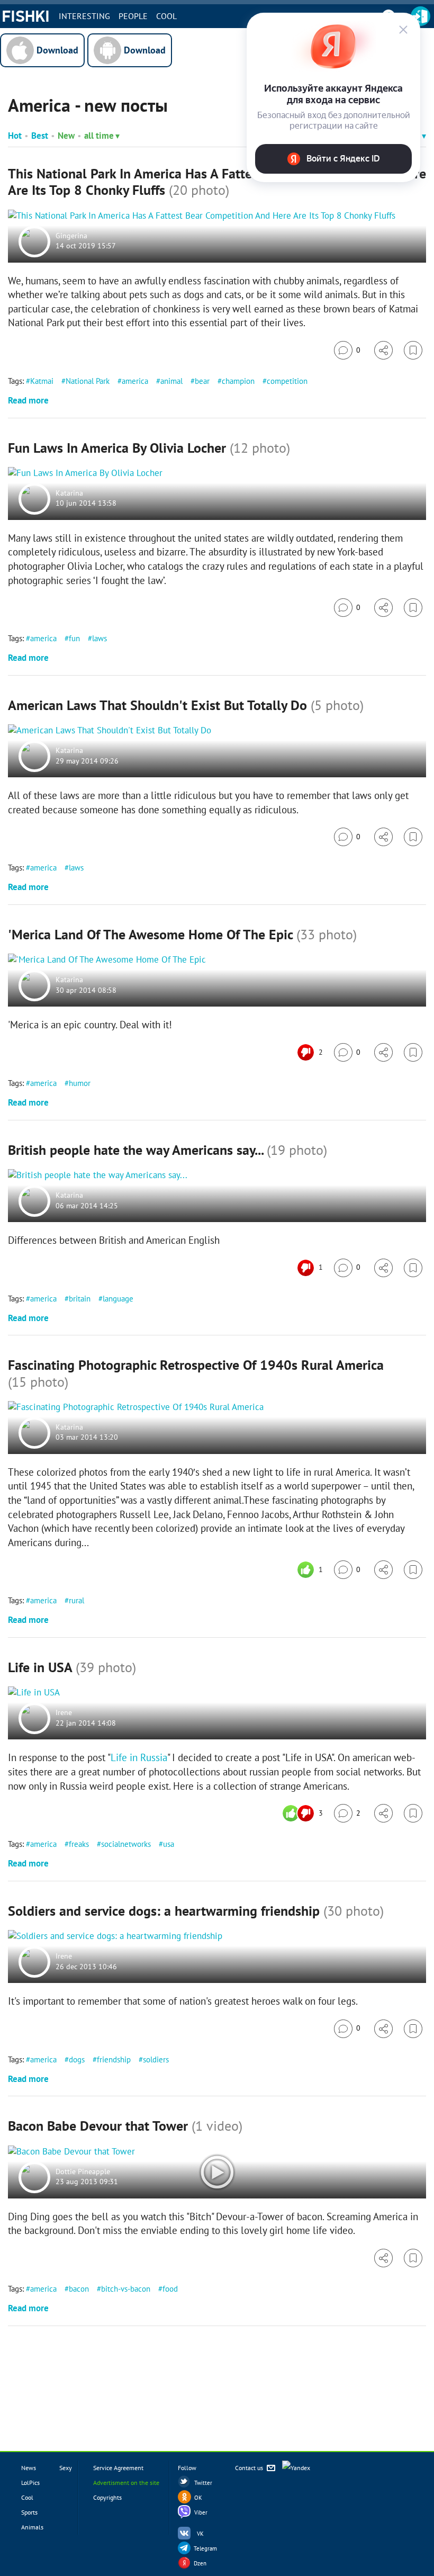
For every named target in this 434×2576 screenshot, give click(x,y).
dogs (77, 2059)
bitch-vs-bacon (126, 2289)
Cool (166, 16)
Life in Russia (139, 1757)
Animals (32, 2527)
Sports (29, 2512)
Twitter (203, 2483)
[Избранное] (413, 350)
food (170, 2289)
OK (198, 2498)
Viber (201, 2512)
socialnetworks (126, 1844)
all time (99, 136)
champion (238, 381)
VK (200, 2534)
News (29, 2468)
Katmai (42, 381)
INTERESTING (84, 16)
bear (202, 381)
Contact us (250, 2468)
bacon (79, 2289)
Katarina (69, 493)
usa (169, 1844)
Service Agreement (118, 2468)
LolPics (30, 2483)
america (135, 381)
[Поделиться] (383, 350)
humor (80, 1083)
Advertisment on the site (126, 2483)
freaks (79, 1844)
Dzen (200, 2563)
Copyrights (107, 2497)
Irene (64, 1713)
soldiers (156, 2059)
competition (287, 381)
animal (171, 381)
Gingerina (71, 236)
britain (80, 1299)
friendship (114, 2059)
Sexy (66, 2468)
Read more (28, 400)
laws (100, 638)
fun (74, 638)
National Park (88, 381)
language (118, 1299)
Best (40, 136)
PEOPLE (133, 16)
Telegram (205, 2548)
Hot (15, 136)
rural (76, 1600)
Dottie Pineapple (83, 2171)
